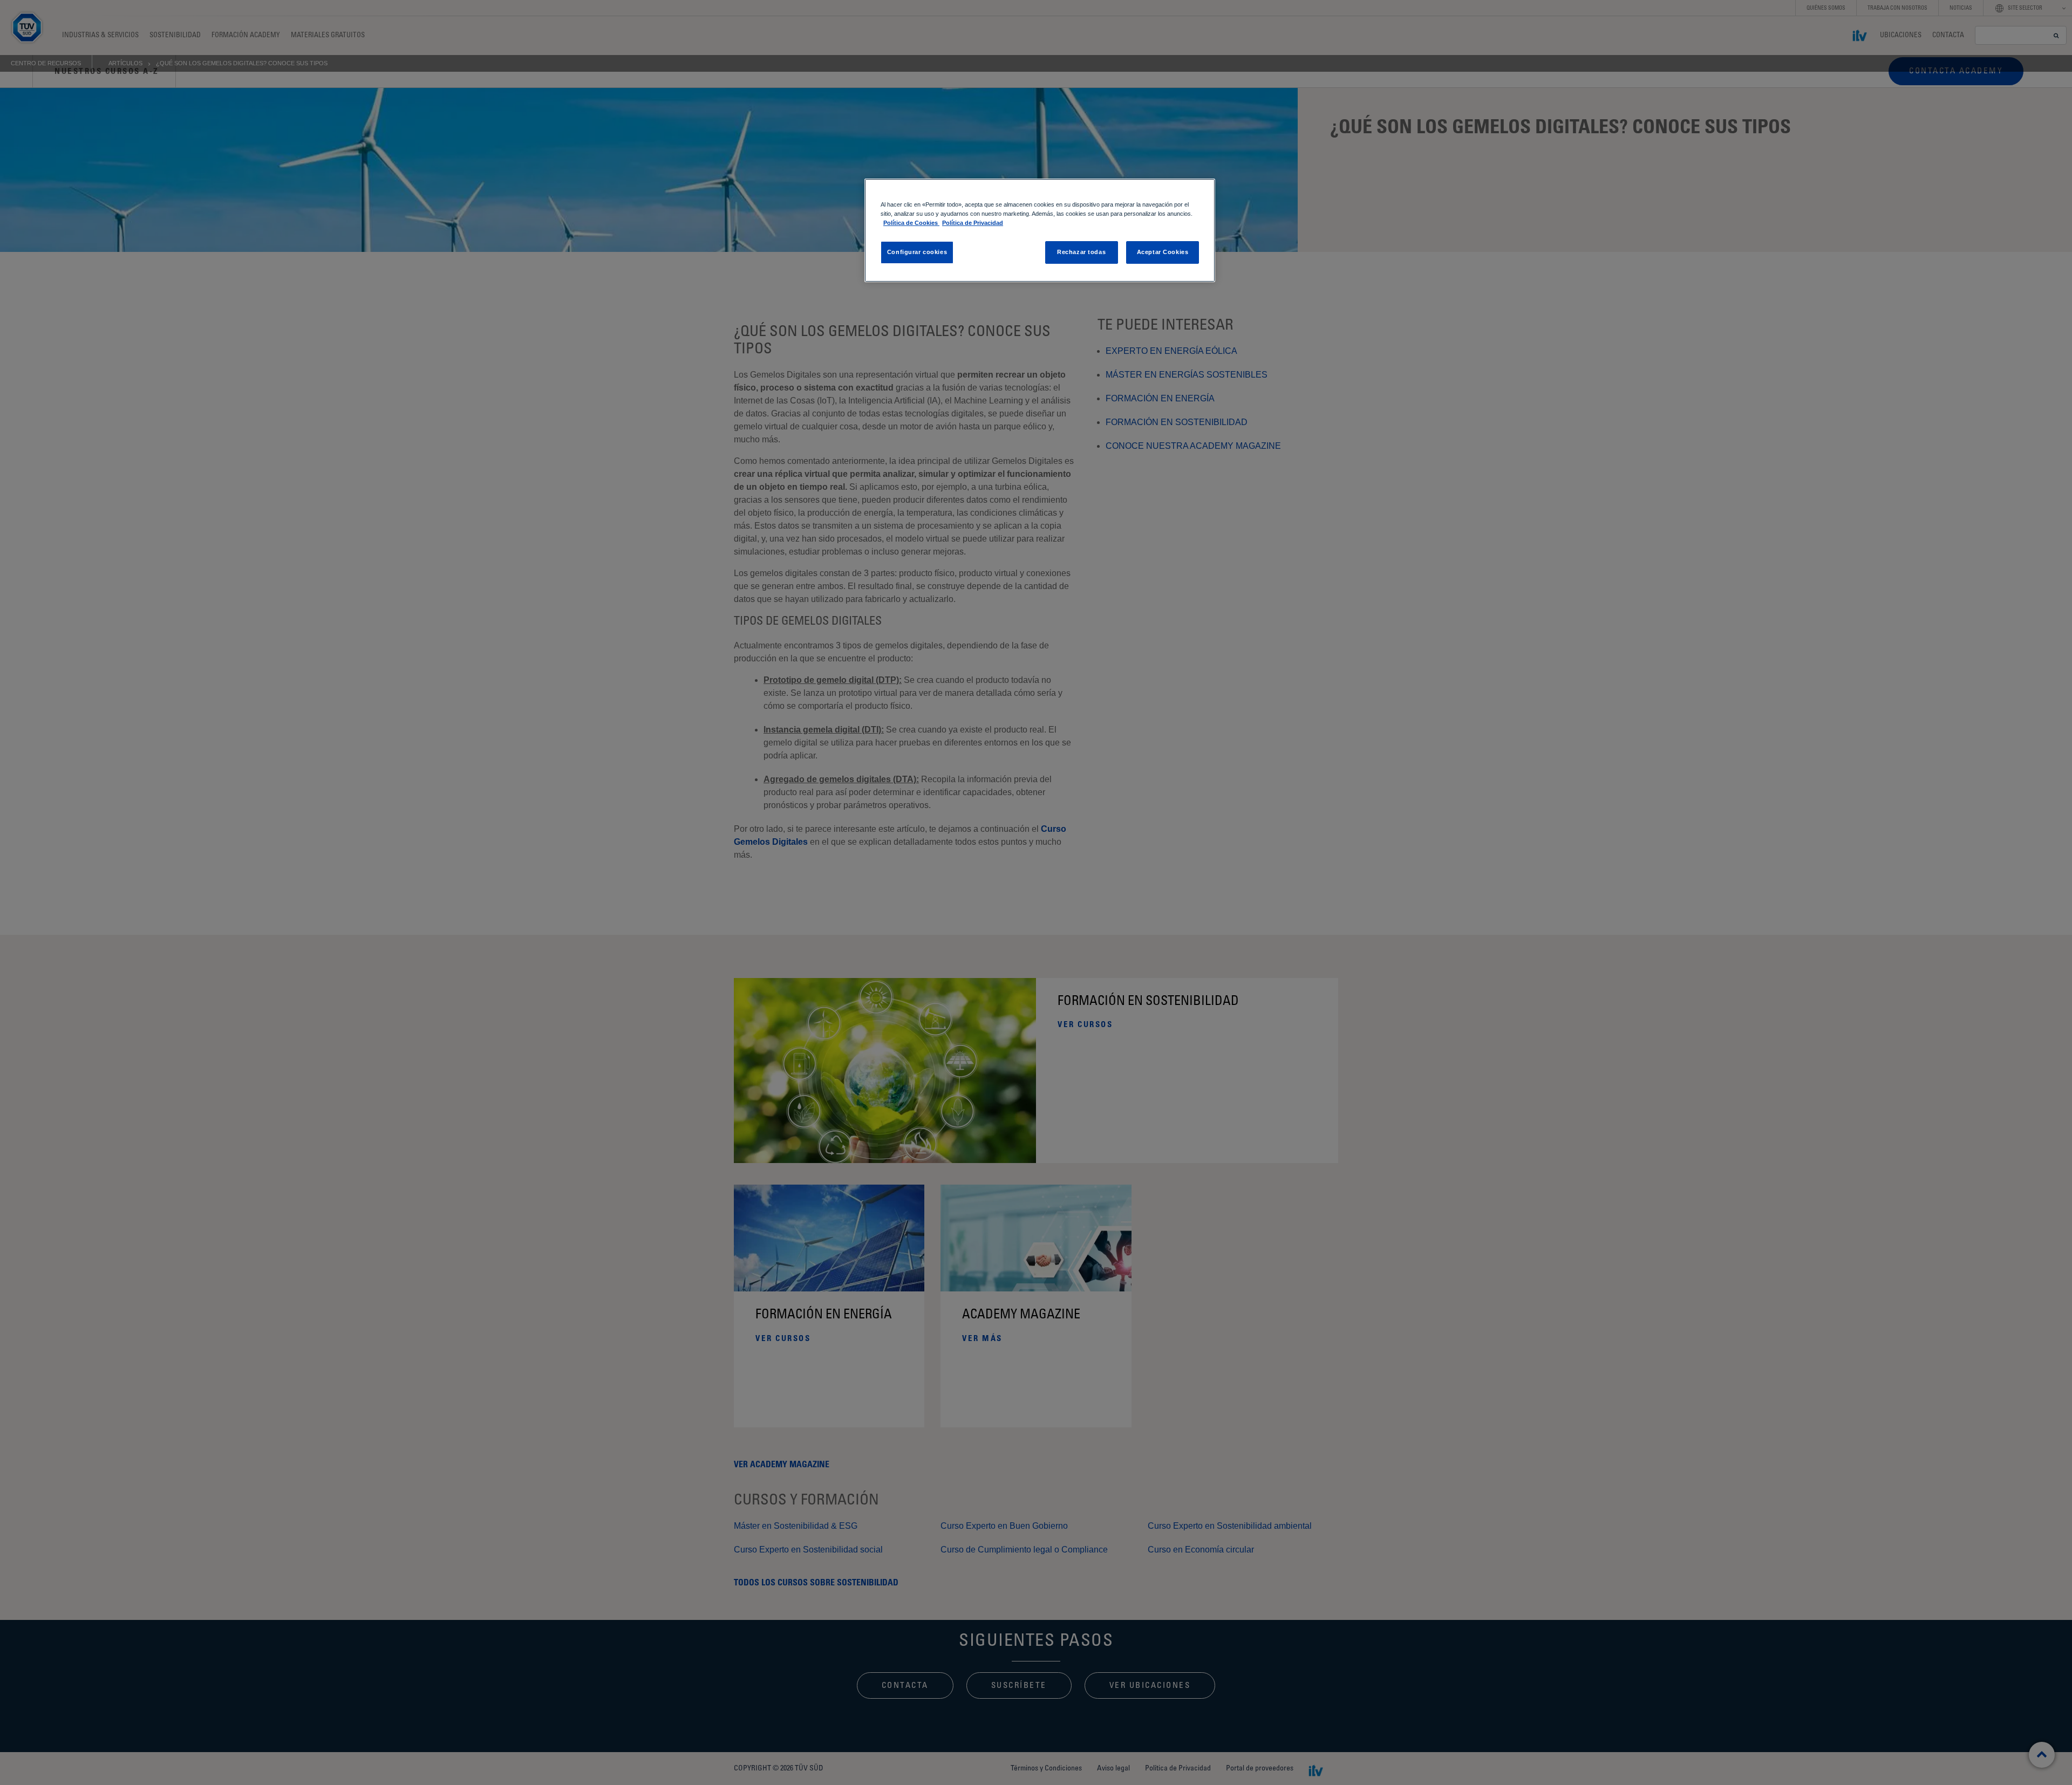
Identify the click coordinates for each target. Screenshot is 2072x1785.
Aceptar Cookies (1163, 252)
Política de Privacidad (973, 223)
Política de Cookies (911, 223)
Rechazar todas (1081, 252)
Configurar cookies (917, 252)
